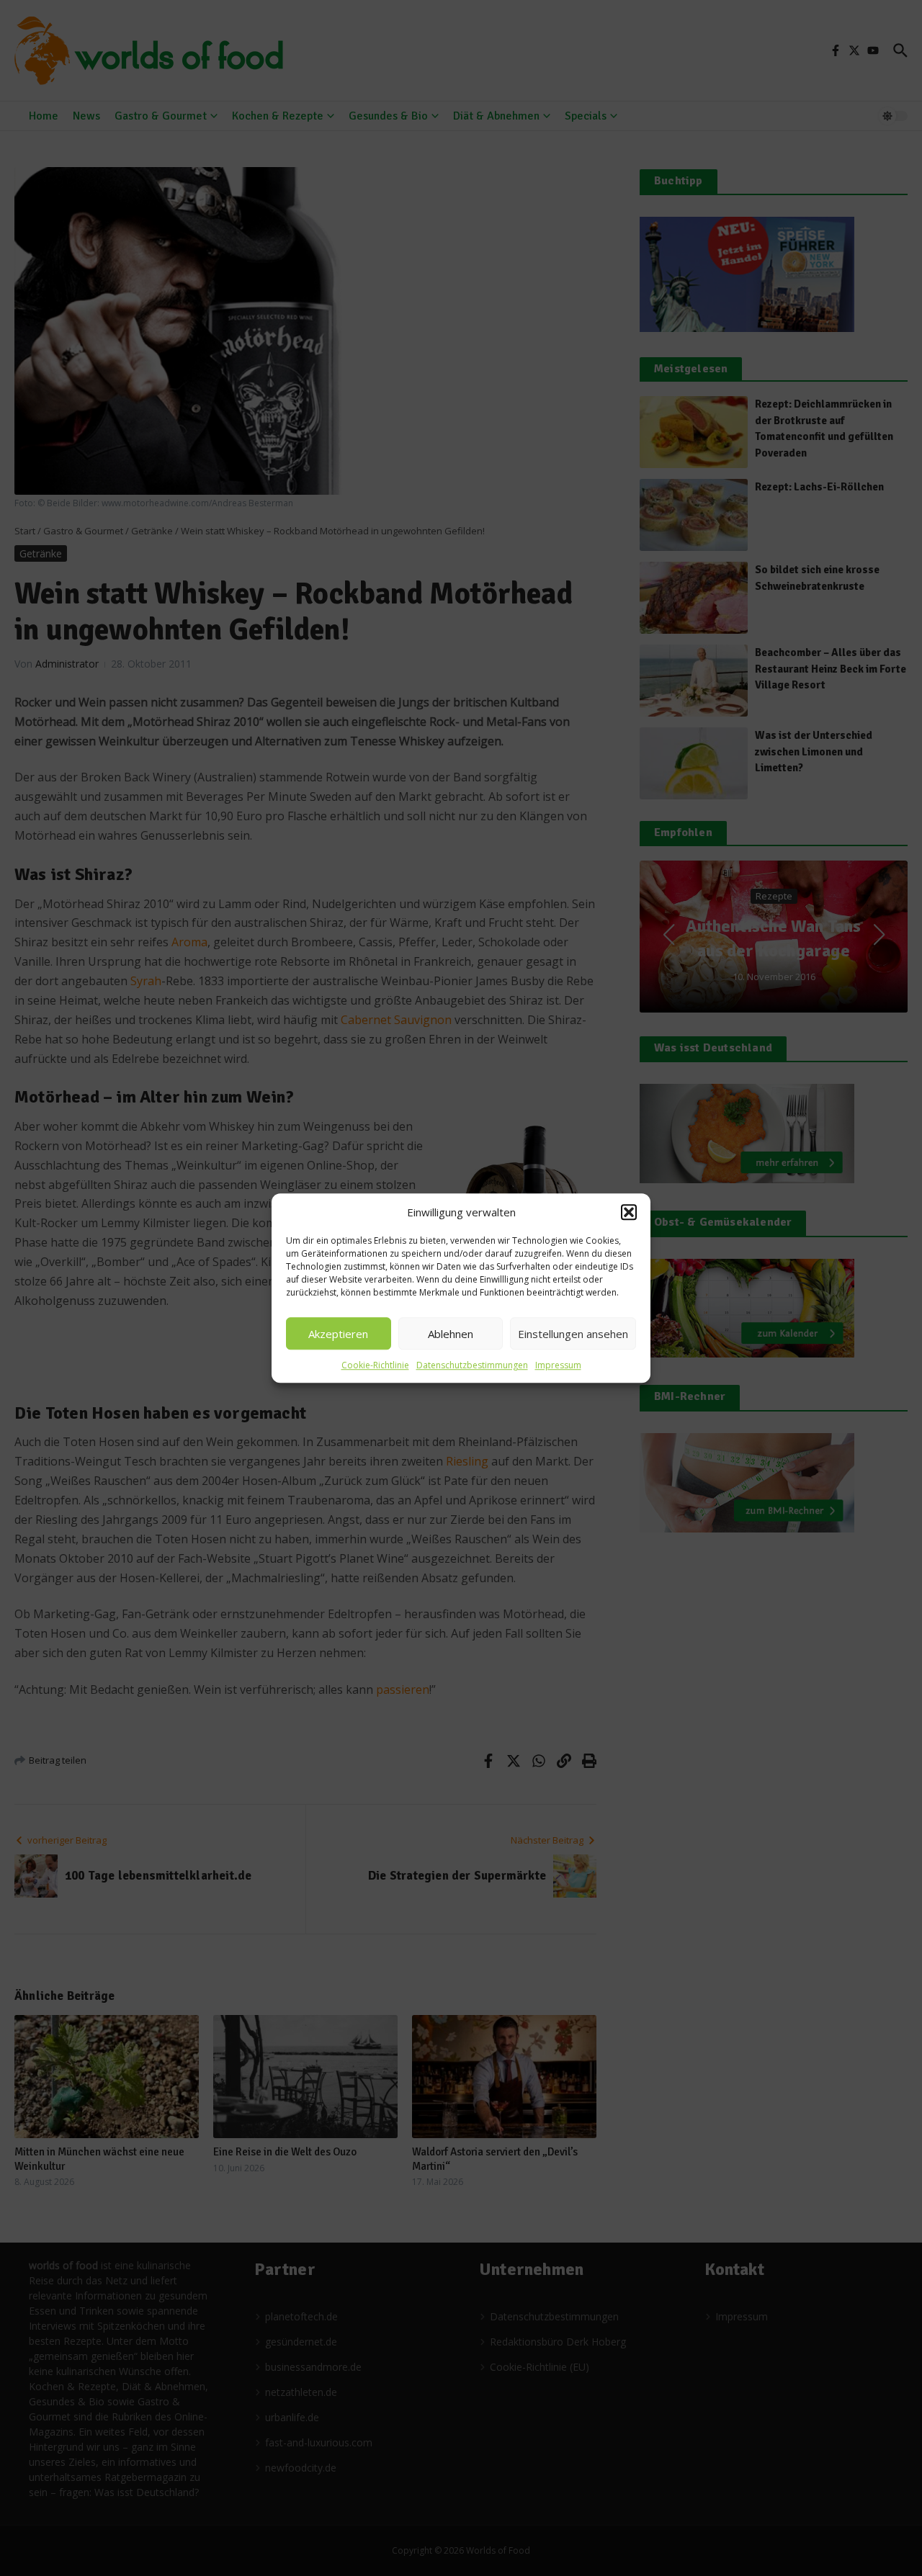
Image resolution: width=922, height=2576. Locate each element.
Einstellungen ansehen (573, 1334)
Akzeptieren (338, 1334)
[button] (629, 1212)
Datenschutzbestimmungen (472, 1365)
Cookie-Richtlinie (375, 1365)
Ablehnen (451, 1334)
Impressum (558, 1365)
